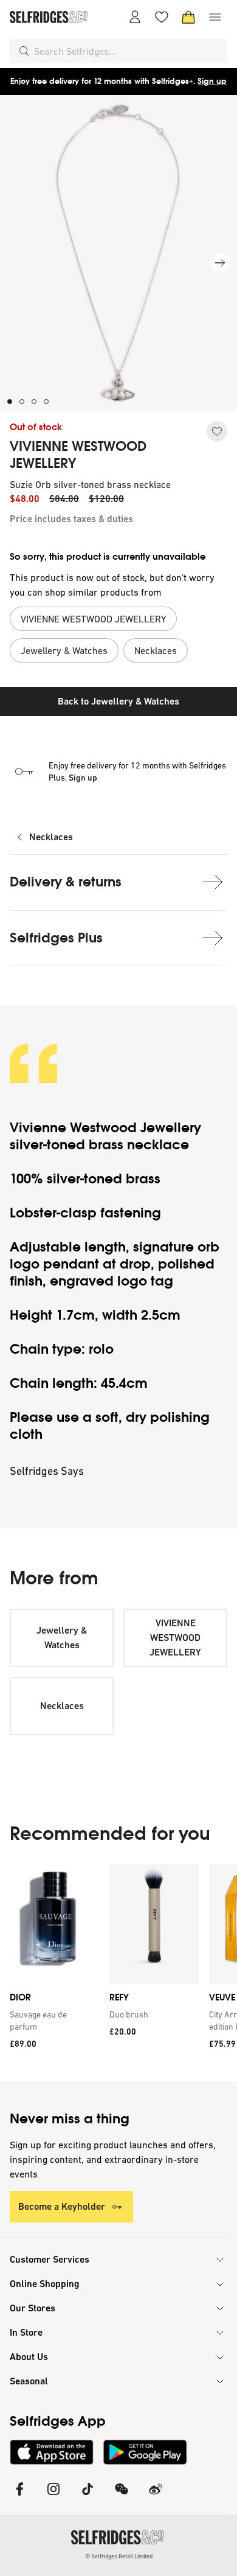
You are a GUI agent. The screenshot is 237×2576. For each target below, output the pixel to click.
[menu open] (215, 17)
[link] (52, 2021)
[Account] (135, 17)
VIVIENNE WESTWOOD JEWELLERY (78, 455)
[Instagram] (53, 2497)
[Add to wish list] (217, 431)
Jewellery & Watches (62, 1638)
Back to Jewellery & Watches (118, 701)
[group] (118, 1973)
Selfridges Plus (56, 938)
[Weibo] (156, 2497)
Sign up (212, 81)
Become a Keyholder (62, 2206)
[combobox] (128, 51)
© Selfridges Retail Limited (119, 2556)
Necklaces (51, 837)
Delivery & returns (66, 882)
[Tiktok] (88, 2497)
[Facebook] (19, 2497)
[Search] (24, 51)
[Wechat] (122, 2497)
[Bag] (188, 17)
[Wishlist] (162, 17)
